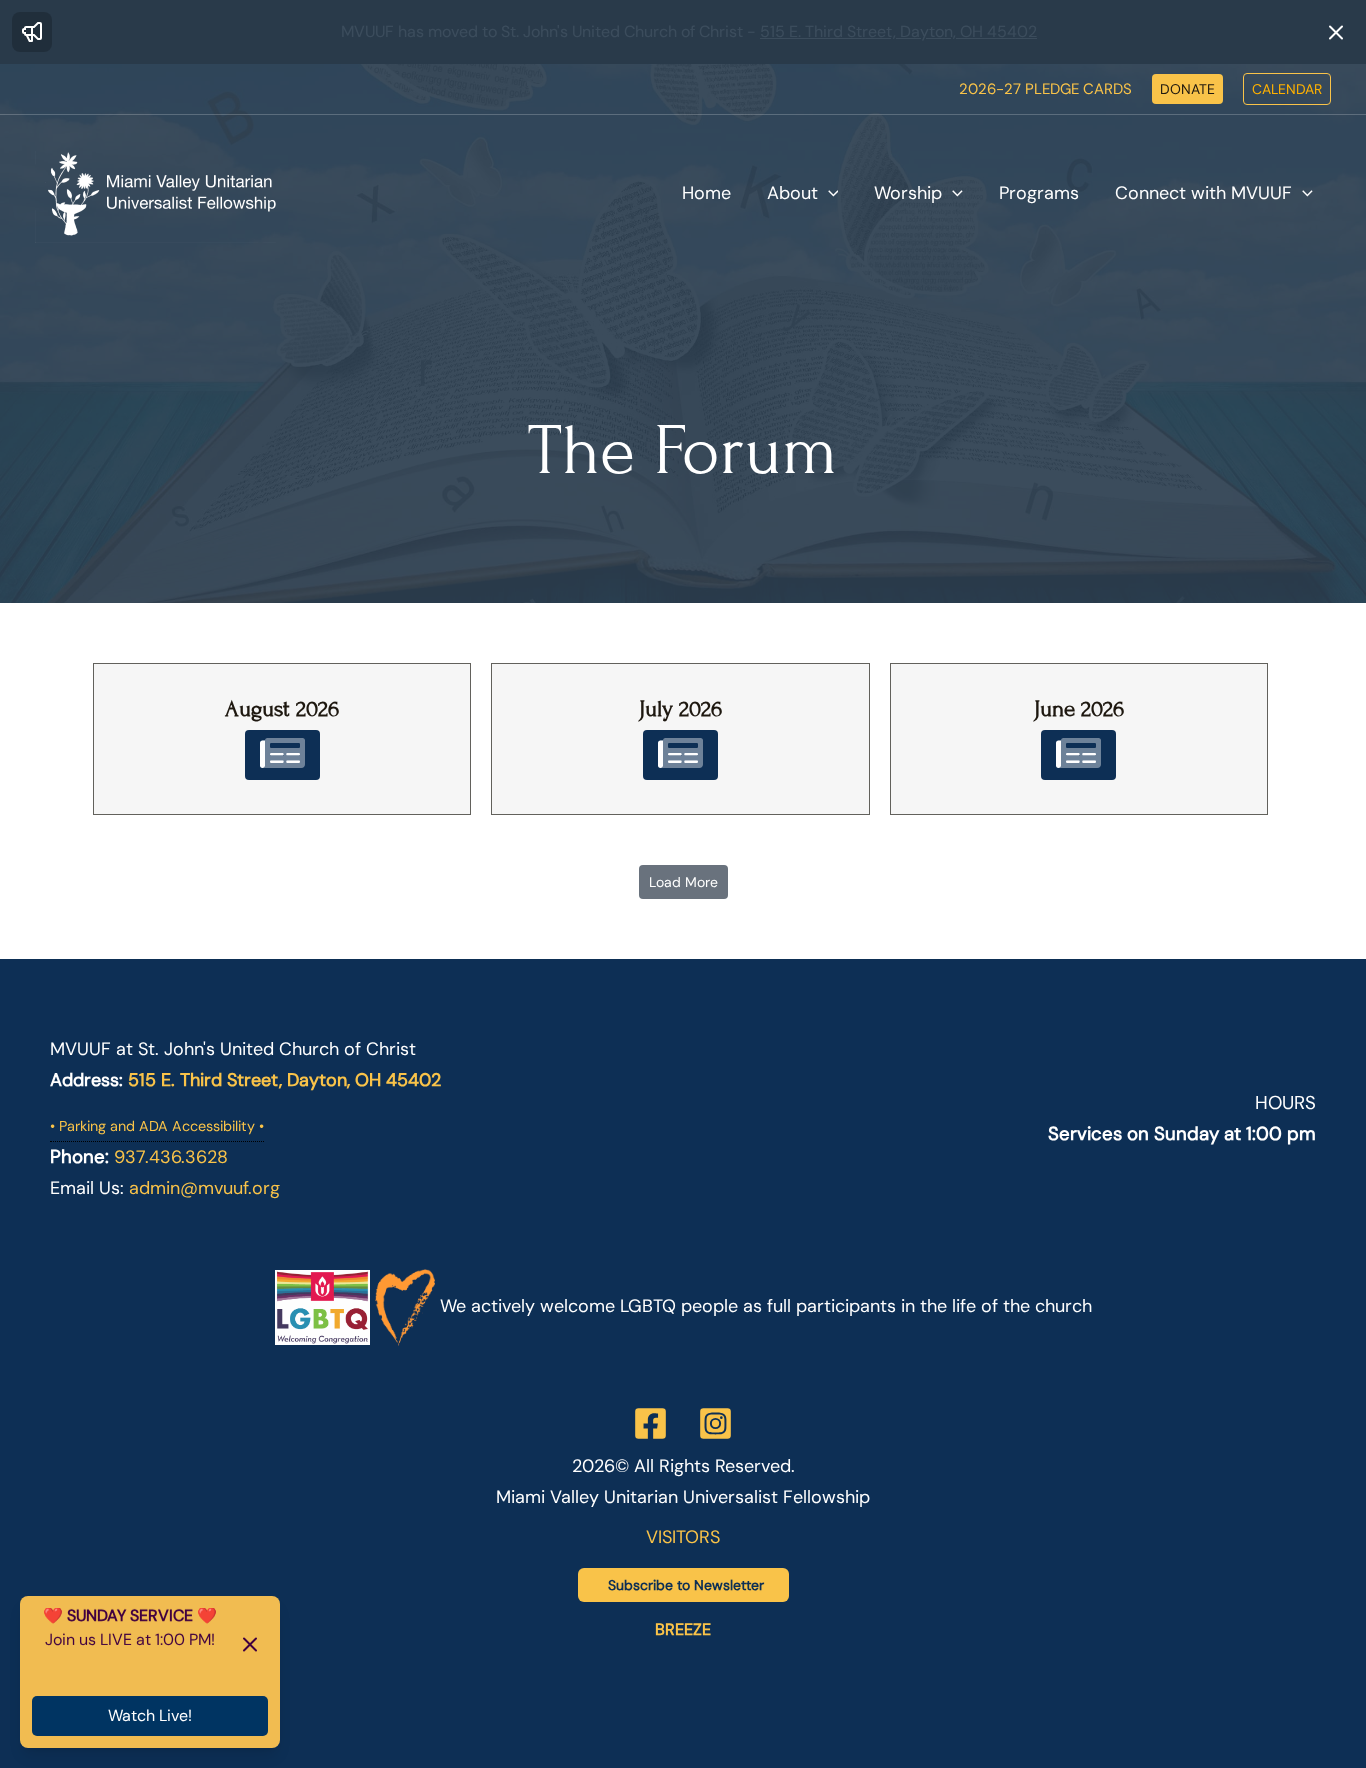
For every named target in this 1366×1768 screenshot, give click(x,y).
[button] (1187, 89)
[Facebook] (650, 1423)
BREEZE (683, 1629)
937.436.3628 (171, 1157)
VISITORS (683, 1537)
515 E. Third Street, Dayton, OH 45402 (898, 31)
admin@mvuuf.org (204, 1188)
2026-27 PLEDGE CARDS (1045, 89)
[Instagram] (715, 1423)
